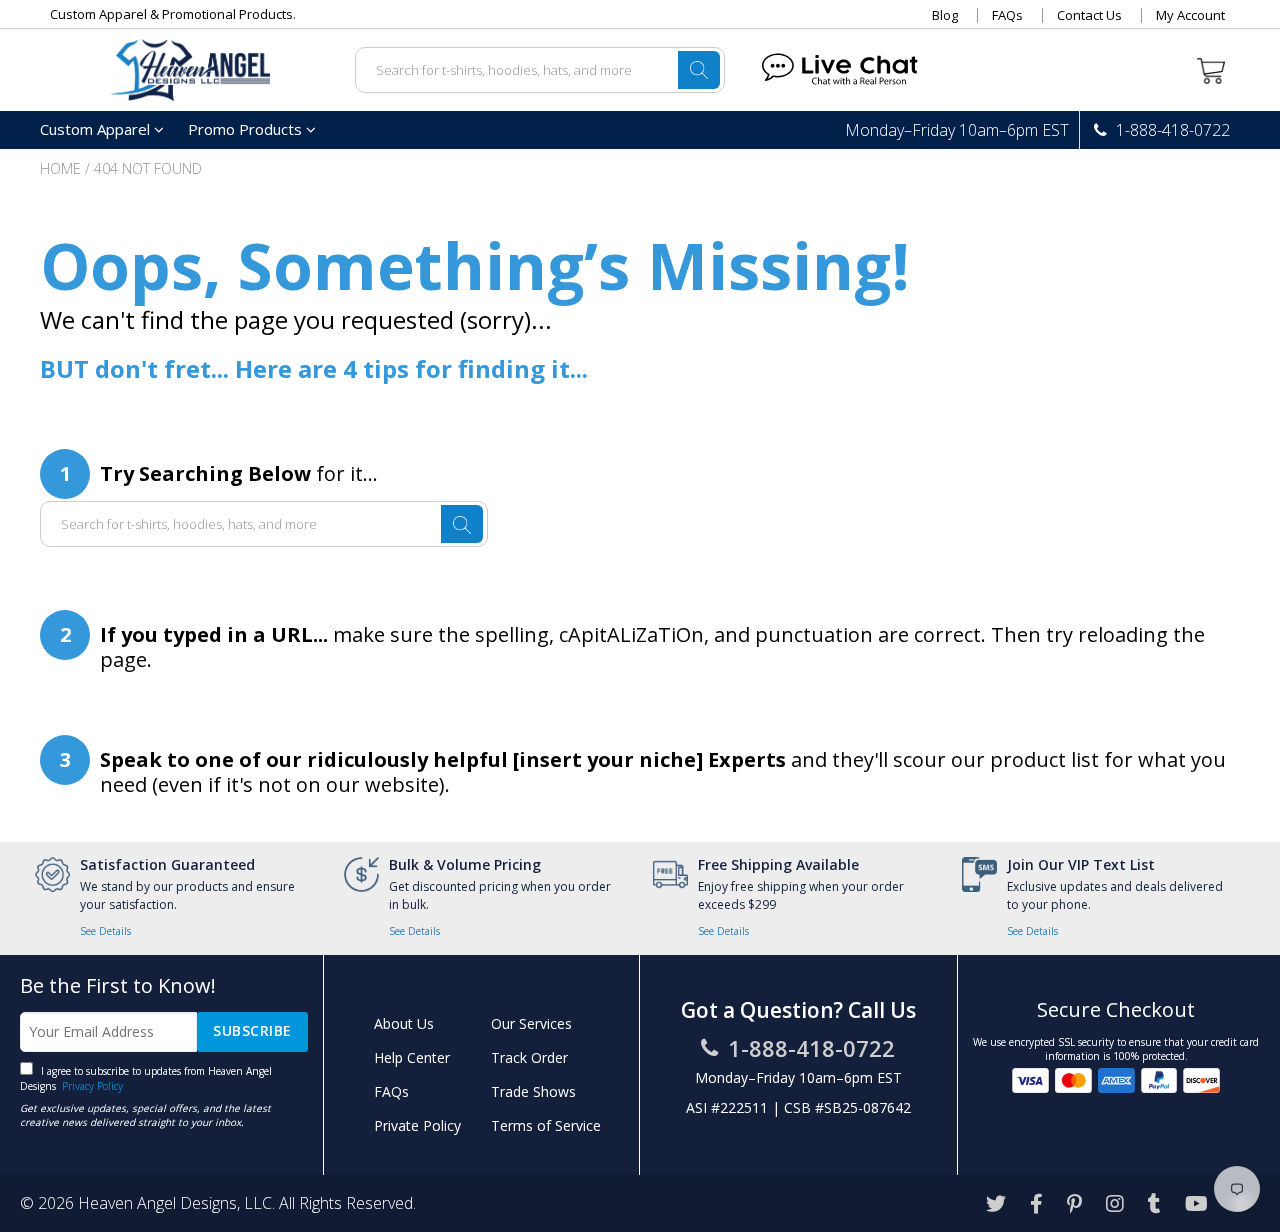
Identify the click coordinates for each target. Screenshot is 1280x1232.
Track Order (529, 1057)
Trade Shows (533, 1091)
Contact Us (1089, 15)
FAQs (1007, 15)
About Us (404, 1023)
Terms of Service (546, 1125)
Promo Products (247, 129)
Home (60, 168)
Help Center (412, 1057)
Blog (945, 15)
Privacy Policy (91, 1086)
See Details (105, 931)
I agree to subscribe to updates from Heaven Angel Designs (146, 1078)
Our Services (531, 1023)
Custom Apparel (97, 129)
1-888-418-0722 (1171, 130)
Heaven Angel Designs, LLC (175, 1203)
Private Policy (417, 1125)
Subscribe (252, 1030)
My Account (1190, 15)
